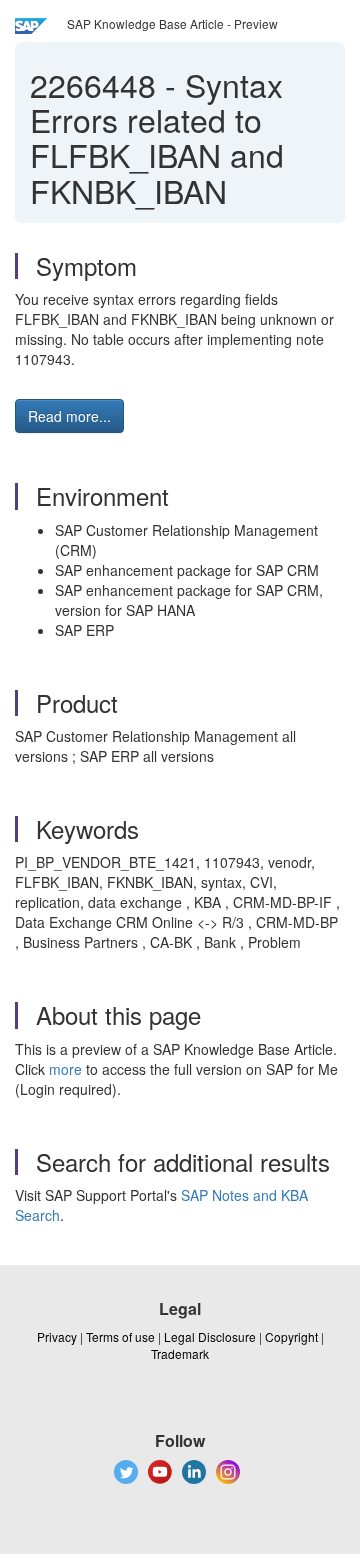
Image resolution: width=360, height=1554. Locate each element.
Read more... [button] (69, 416)
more (65, 1069)
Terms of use (120, 1336)
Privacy (57, 1336)
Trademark (180, 1353)
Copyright (291, 1336)
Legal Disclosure (210, 1336)
